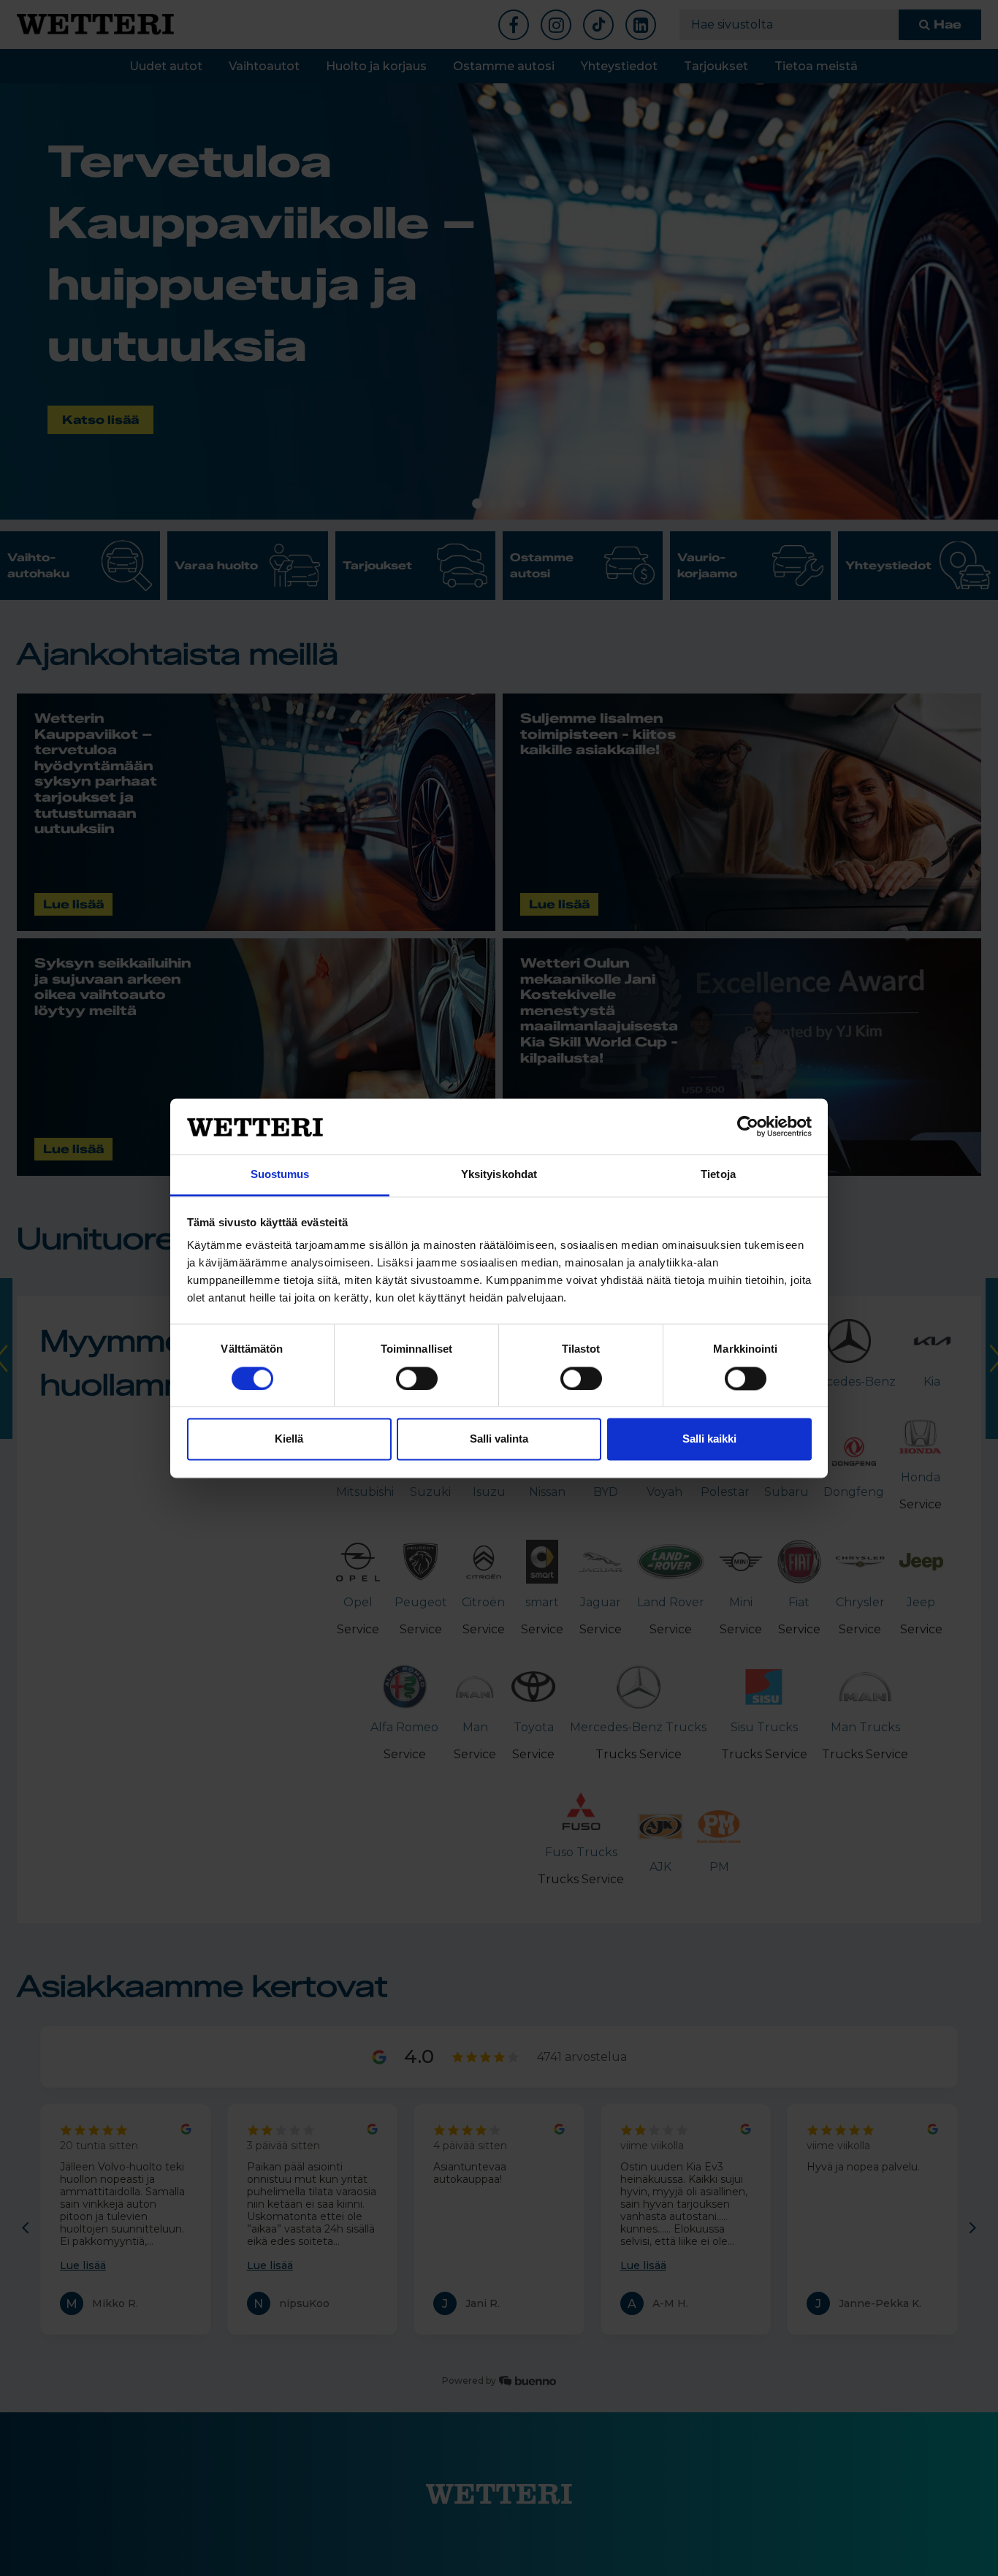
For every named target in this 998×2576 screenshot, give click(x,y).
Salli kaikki (709, 1439)
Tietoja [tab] (718, 1175)
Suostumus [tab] (280, 1175)
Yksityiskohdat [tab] (499, 1175)
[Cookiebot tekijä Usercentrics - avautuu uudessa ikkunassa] (748, 1126)
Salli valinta (499, 1439)
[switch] (417, 1378)
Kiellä (289, 1439)
